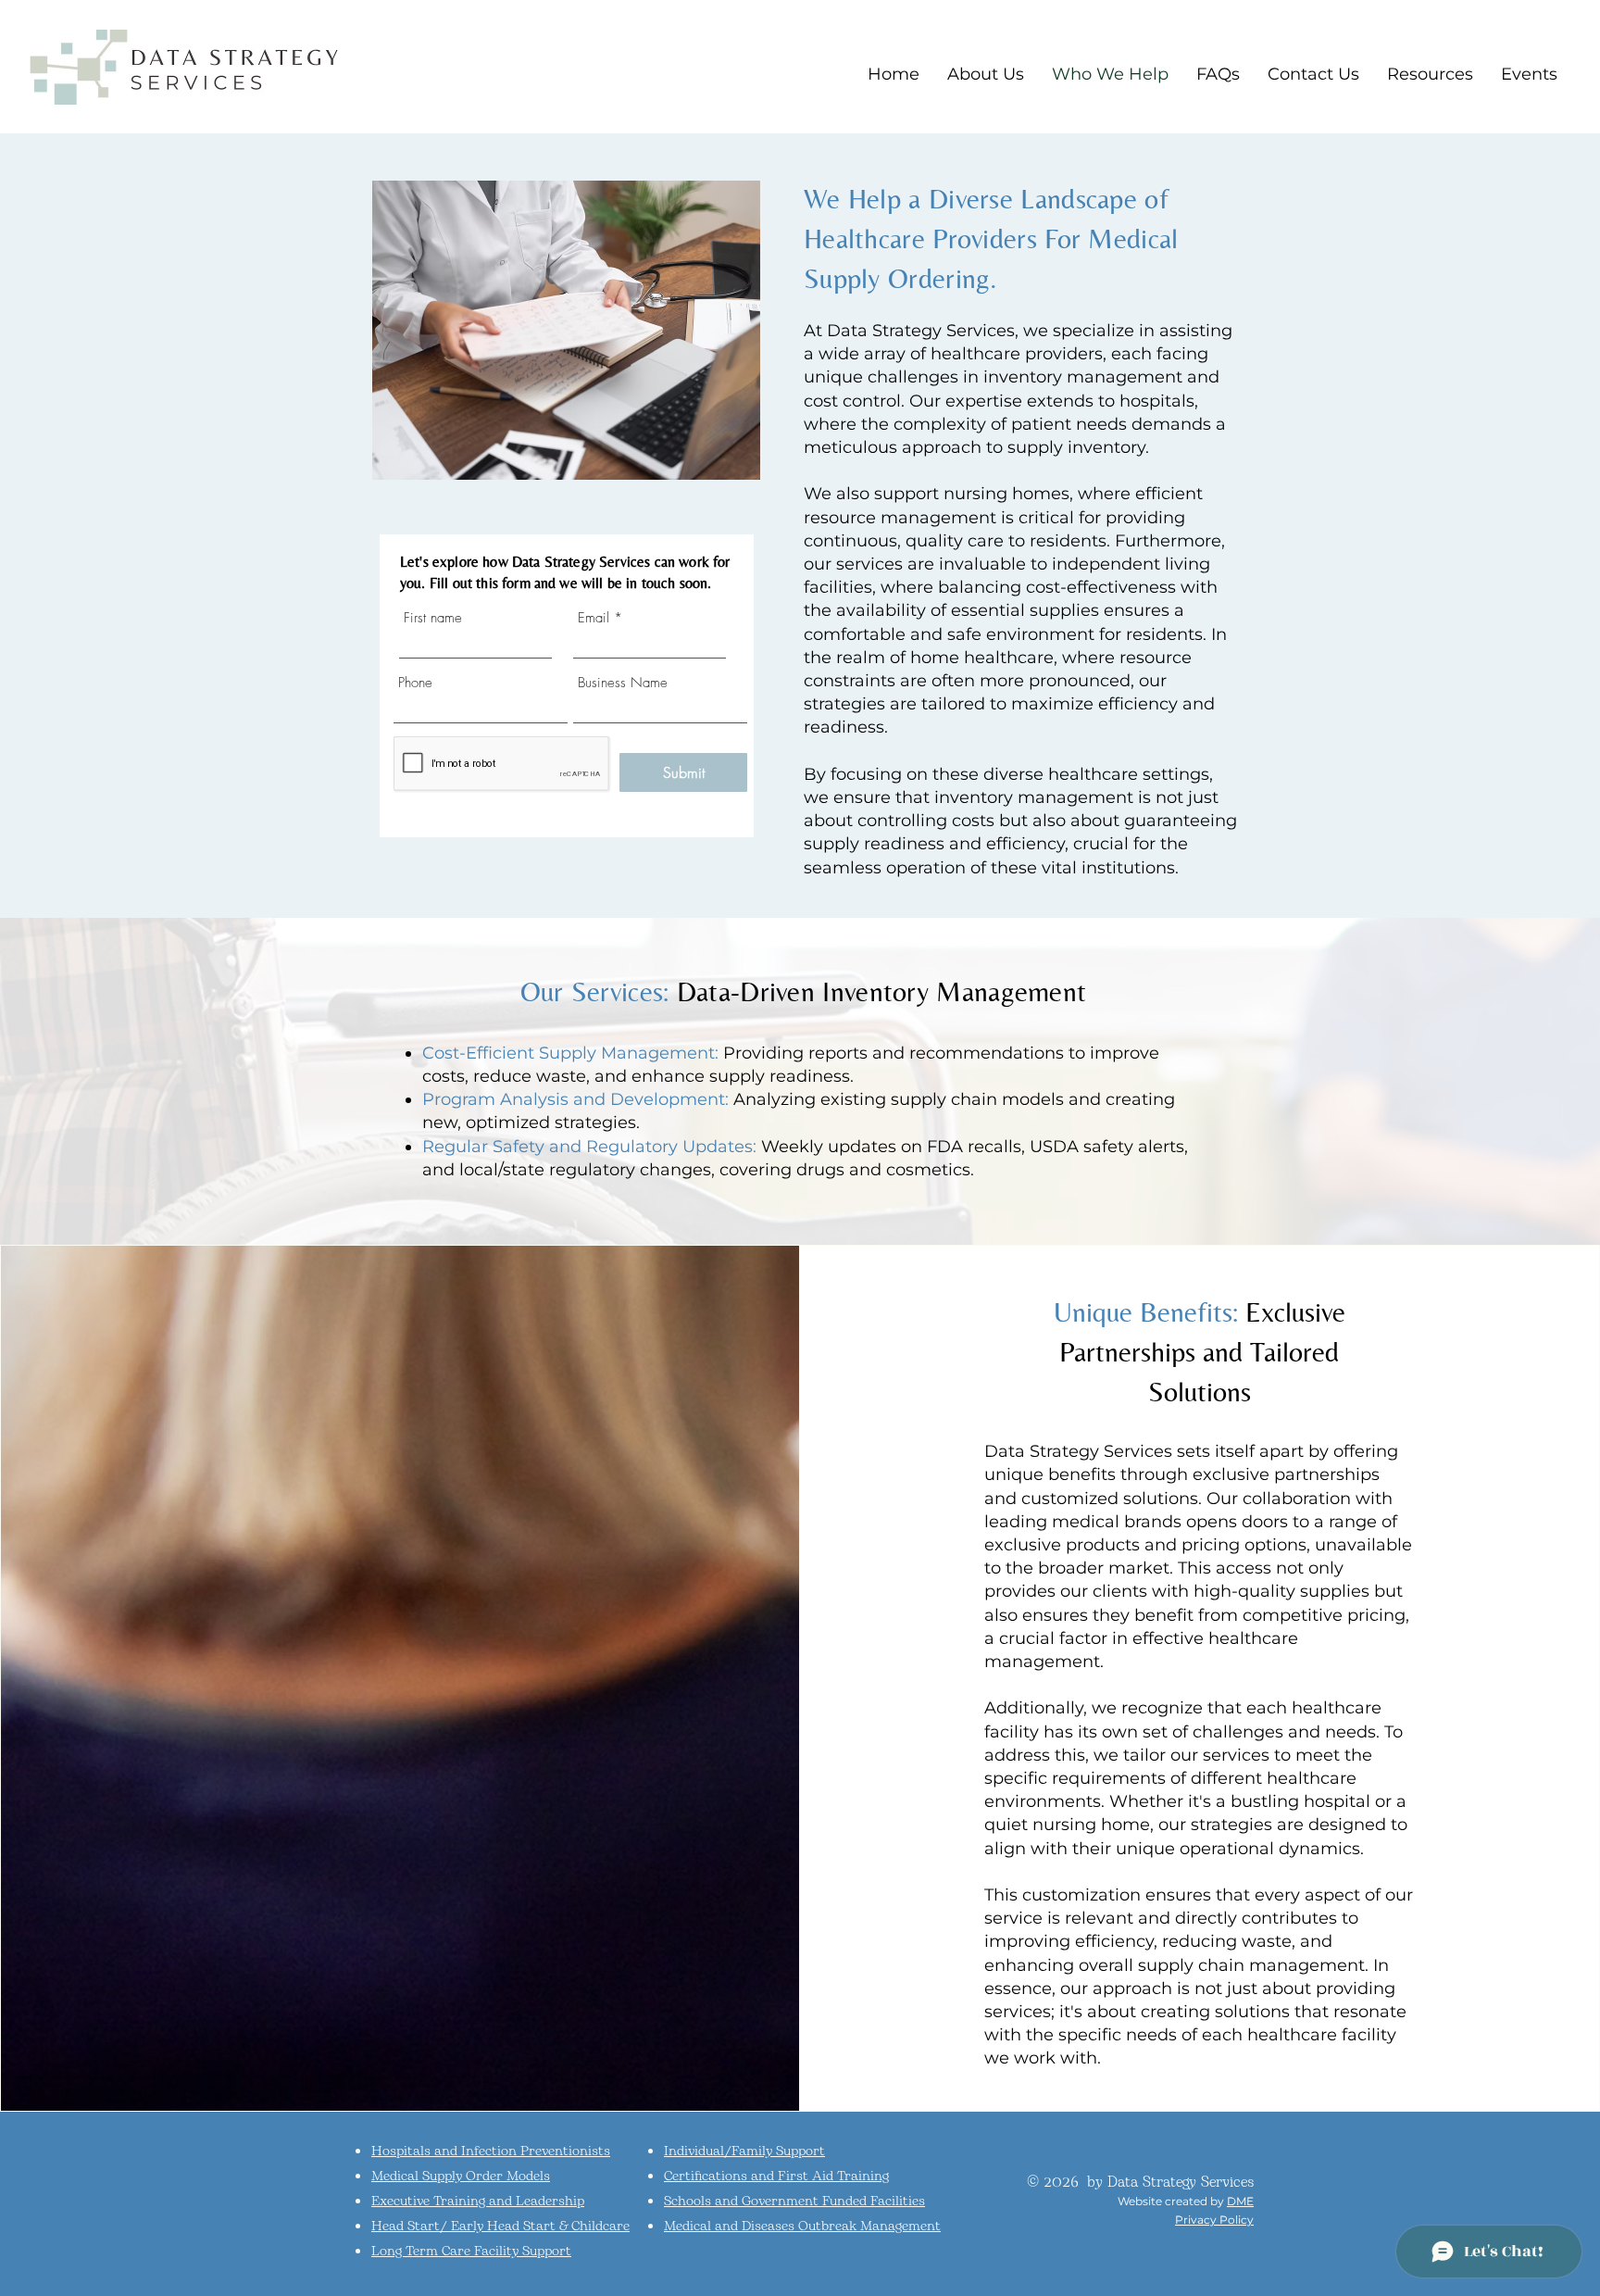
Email (594, 618)
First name (433, 618)
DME (1240, 2201)
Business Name (623, 683)
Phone (415, 683)
